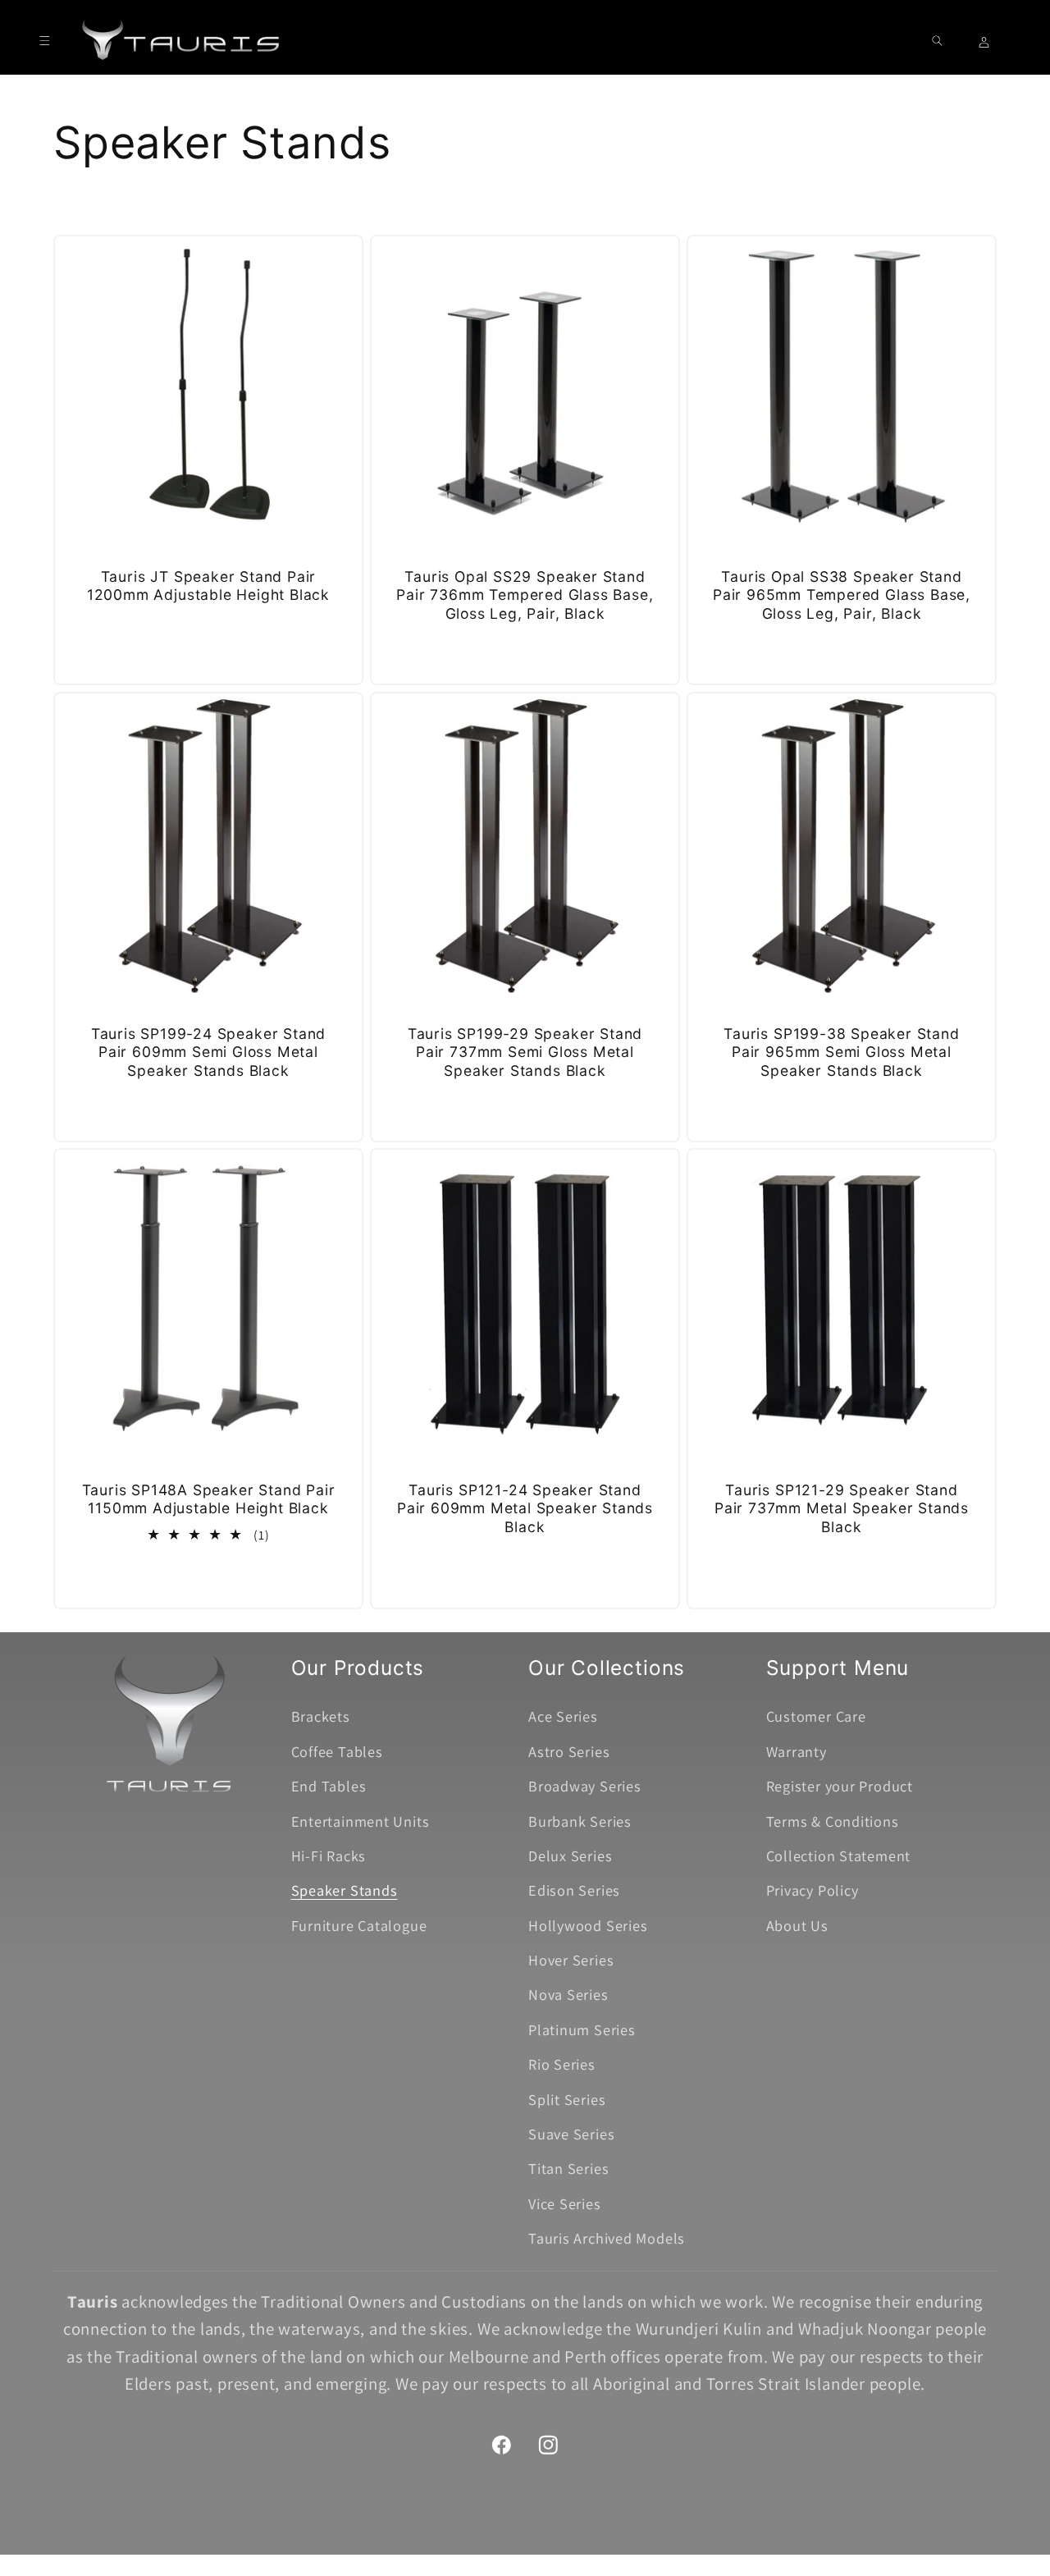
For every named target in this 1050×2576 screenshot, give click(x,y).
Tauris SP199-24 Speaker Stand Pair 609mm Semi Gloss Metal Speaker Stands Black (209, 1051)
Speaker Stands (345, 1890)
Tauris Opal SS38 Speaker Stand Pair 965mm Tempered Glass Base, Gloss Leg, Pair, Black (842, 595)
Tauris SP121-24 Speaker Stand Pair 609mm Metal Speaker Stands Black (525, 1508)
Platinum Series (582, 2029)
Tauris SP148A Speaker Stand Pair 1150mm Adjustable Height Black (209, 1499)
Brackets (321, 1716)
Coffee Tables (337, 1751)
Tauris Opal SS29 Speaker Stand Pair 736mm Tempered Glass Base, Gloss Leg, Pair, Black (525, 595)
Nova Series (568, 1994)
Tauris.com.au (497, 2553)
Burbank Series (580, 1821)
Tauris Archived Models (607, 2238)
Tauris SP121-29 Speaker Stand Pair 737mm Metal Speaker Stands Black (842, 1508)
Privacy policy (599, 2553)
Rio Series (562, 2064)
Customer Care (816, 1716)
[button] (45, 41)
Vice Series (565, 2203)
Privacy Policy (813, 1890)
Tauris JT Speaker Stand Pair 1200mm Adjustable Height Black (208, 586)
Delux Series (570, 1855)
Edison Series (574, 1890)
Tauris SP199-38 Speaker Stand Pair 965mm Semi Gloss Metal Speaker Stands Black (842, 1051)
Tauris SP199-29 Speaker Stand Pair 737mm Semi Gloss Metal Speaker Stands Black (525, 1051)
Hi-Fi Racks (329, 1855)
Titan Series (568, 2168)
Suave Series (571, 2134)
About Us (797, 1925)
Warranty (797, 1751)
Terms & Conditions (833, 1821)
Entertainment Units (361, 1821)
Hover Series (571, 1960)
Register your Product (840, 1786)
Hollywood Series (588, 1925)
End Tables (329, 1786)
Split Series (567, 2099)
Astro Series (569, 1751)
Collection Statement (839, 1855)
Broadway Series (585, 1786)
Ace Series (563, 1716)
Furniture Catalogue (359, 1925)
